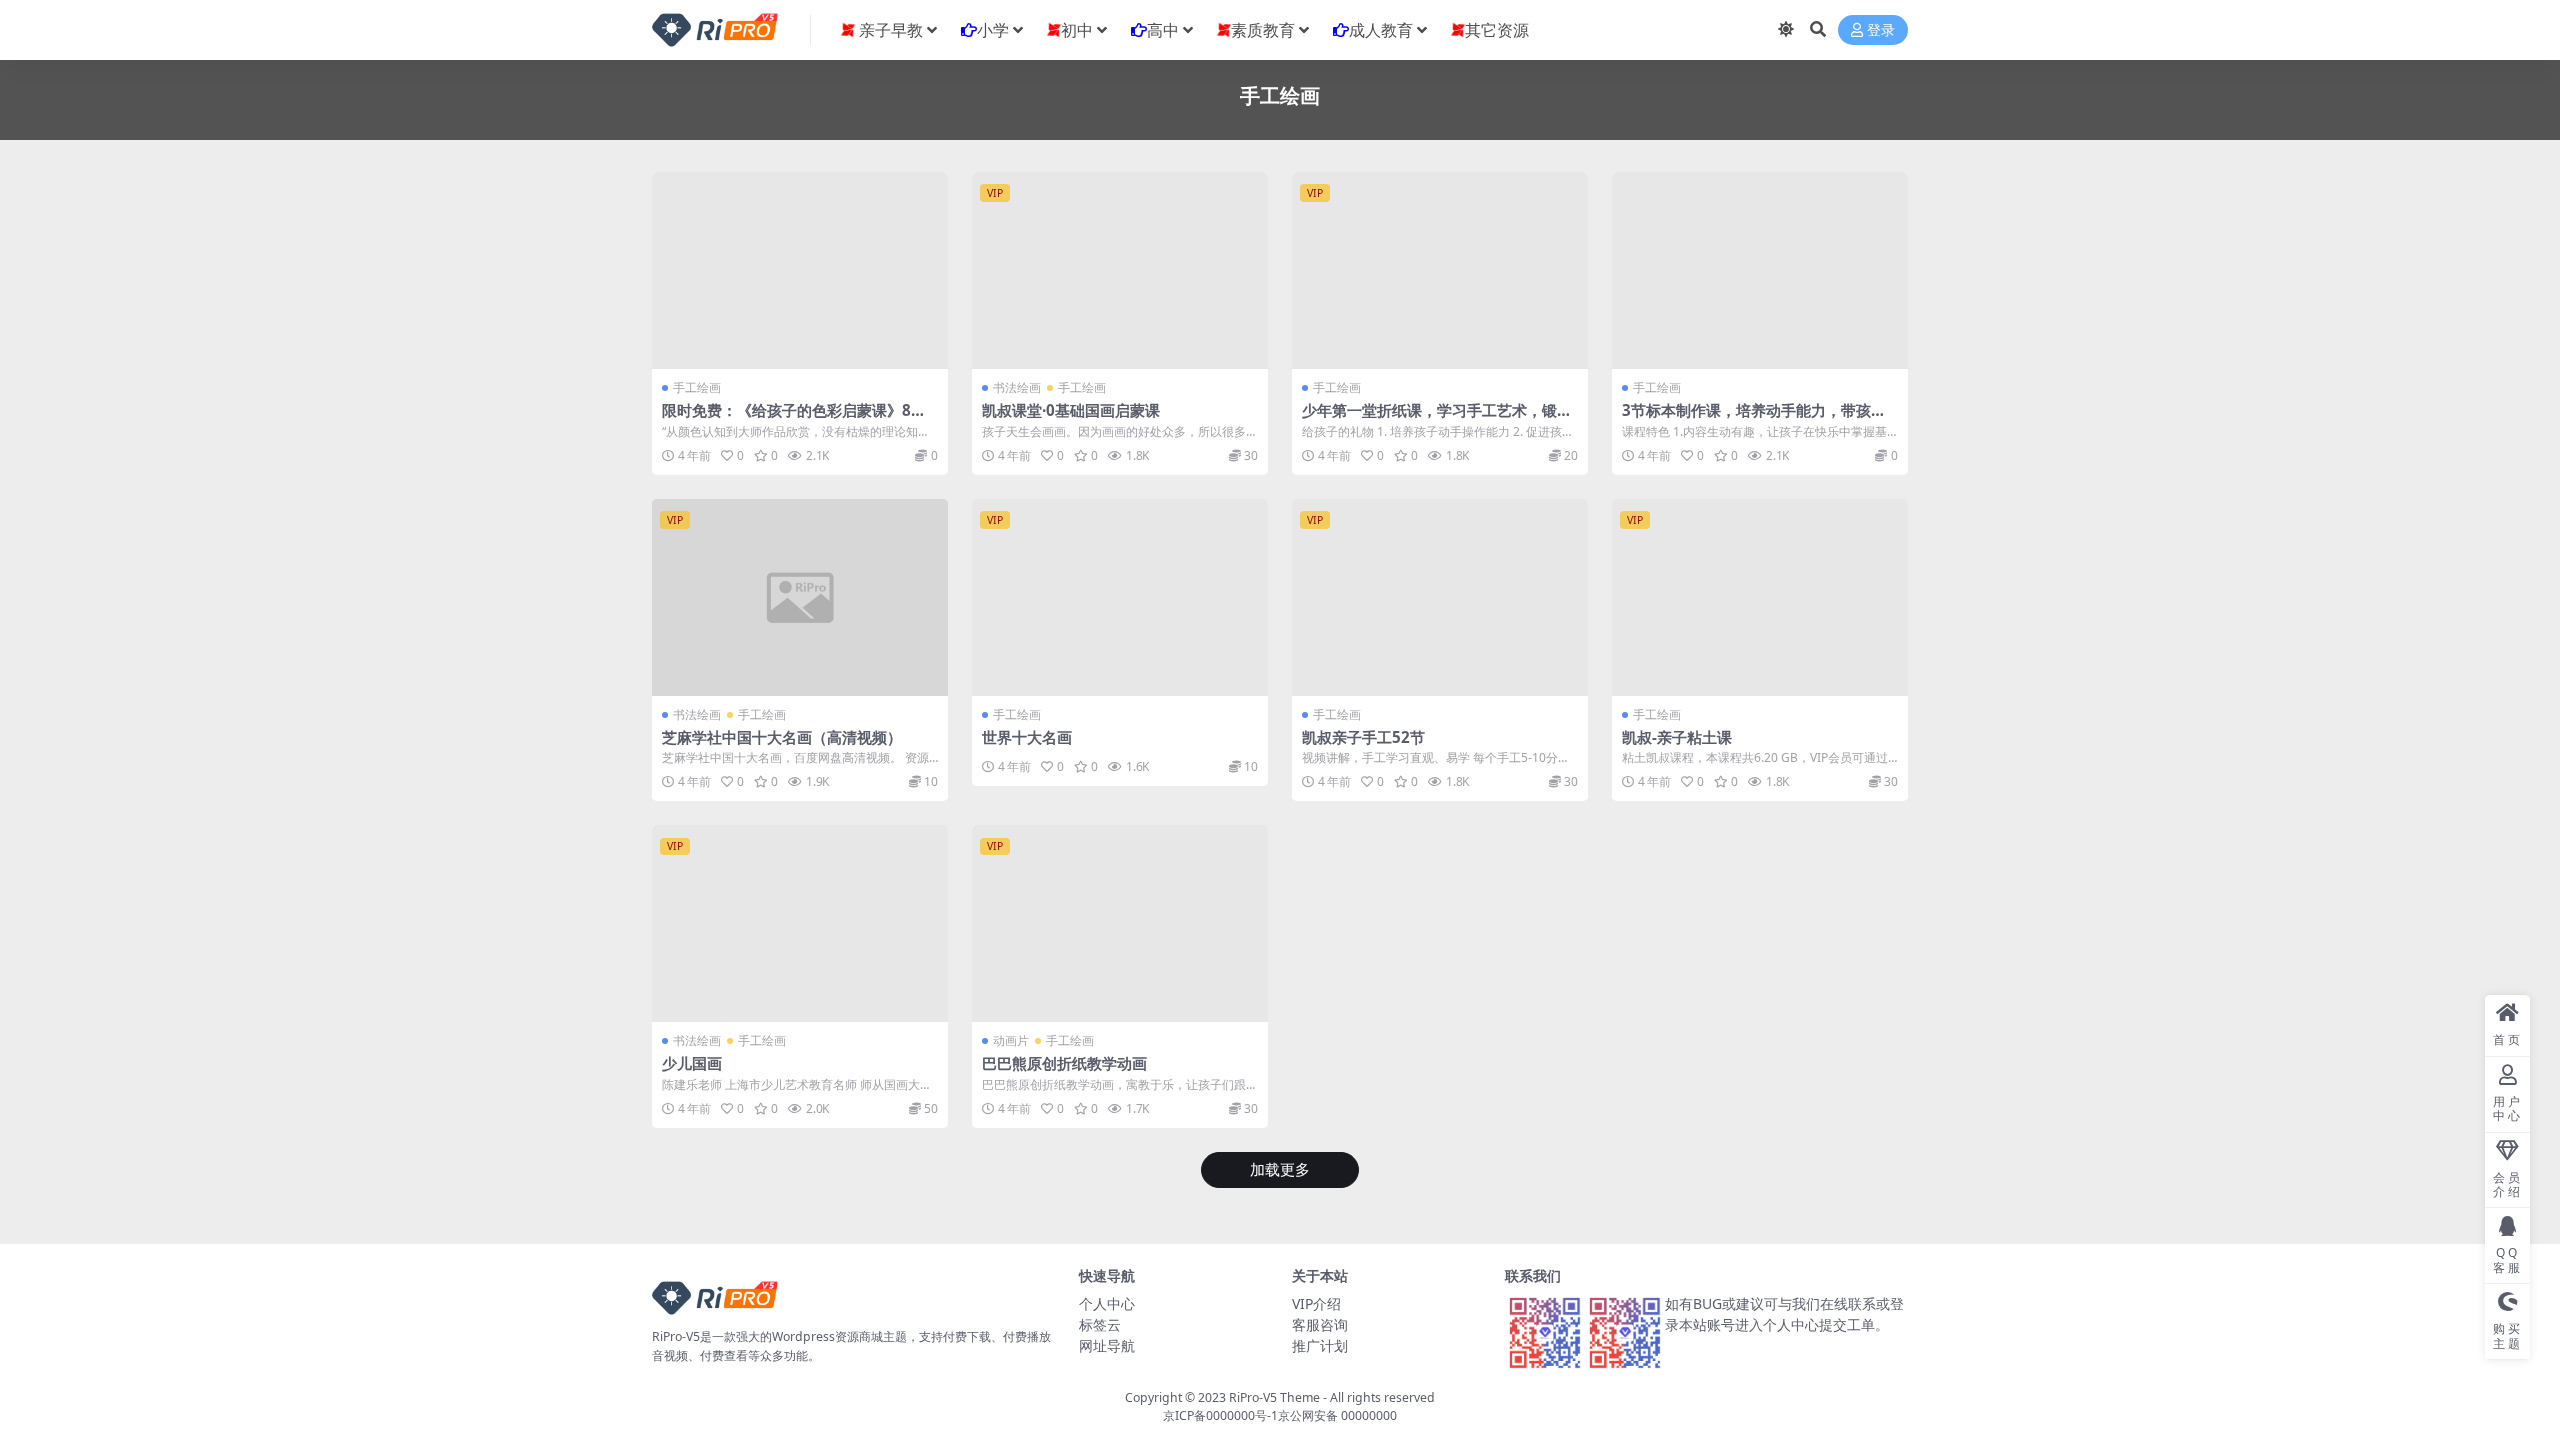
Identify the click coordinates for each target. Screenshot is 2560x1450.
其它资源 (1497, 30)
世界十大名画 (1027, 737)
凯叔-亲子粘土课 (1677, 737)
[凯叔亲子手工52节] (1440, 597)
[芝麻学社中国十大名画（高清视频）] (800, 597)
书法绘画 (1017, 387)
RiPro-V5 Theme (1274, 1397)
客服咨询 (1320, 1324)
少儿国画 (692, 1063)
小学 (993, 30)
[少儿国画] (800, 923)
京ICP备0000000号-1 (1220, 1415)
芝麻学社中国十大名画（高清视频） (782, 737)
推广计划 (1320, 1345)
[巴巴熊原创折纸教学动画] (1120, 923)
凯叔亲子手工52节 (1363, 737)
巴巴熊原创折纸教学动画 (1064, 1063)
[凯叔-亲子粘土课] (1760, 597)
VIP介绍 (1316, 1303)
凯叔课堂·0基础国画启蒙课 (1071, 410)
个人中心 (1107, 1303)
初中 (1077, 30)
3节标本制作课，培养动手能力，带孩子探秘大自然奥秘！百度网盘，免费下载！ (1757, 419)
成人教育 (1381, 30)
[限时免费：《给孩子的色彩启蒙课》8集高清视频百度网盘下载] (800, 270)
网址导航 (1107, 1345)
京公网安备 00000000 (1337, 1415)
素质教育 (1263, 30)
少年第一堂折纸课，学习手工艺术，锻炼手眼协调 (1437, 419)
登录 (1881, 30)
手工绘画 (697, 387)
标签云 (1100, 1324)
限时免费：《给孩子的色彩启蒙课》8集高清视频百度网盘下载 (794, 419)
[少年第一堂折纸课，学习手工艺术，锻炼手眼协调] (1440, 270)
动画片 (1011, 1040)
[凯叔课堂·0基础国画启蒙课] (1120, 270)
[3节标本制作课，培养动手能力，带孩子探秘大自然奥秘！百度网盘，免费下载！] (1760, 270)
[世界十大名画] (1120, 597)
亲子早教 (889, 30)
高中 (1163, 30)
